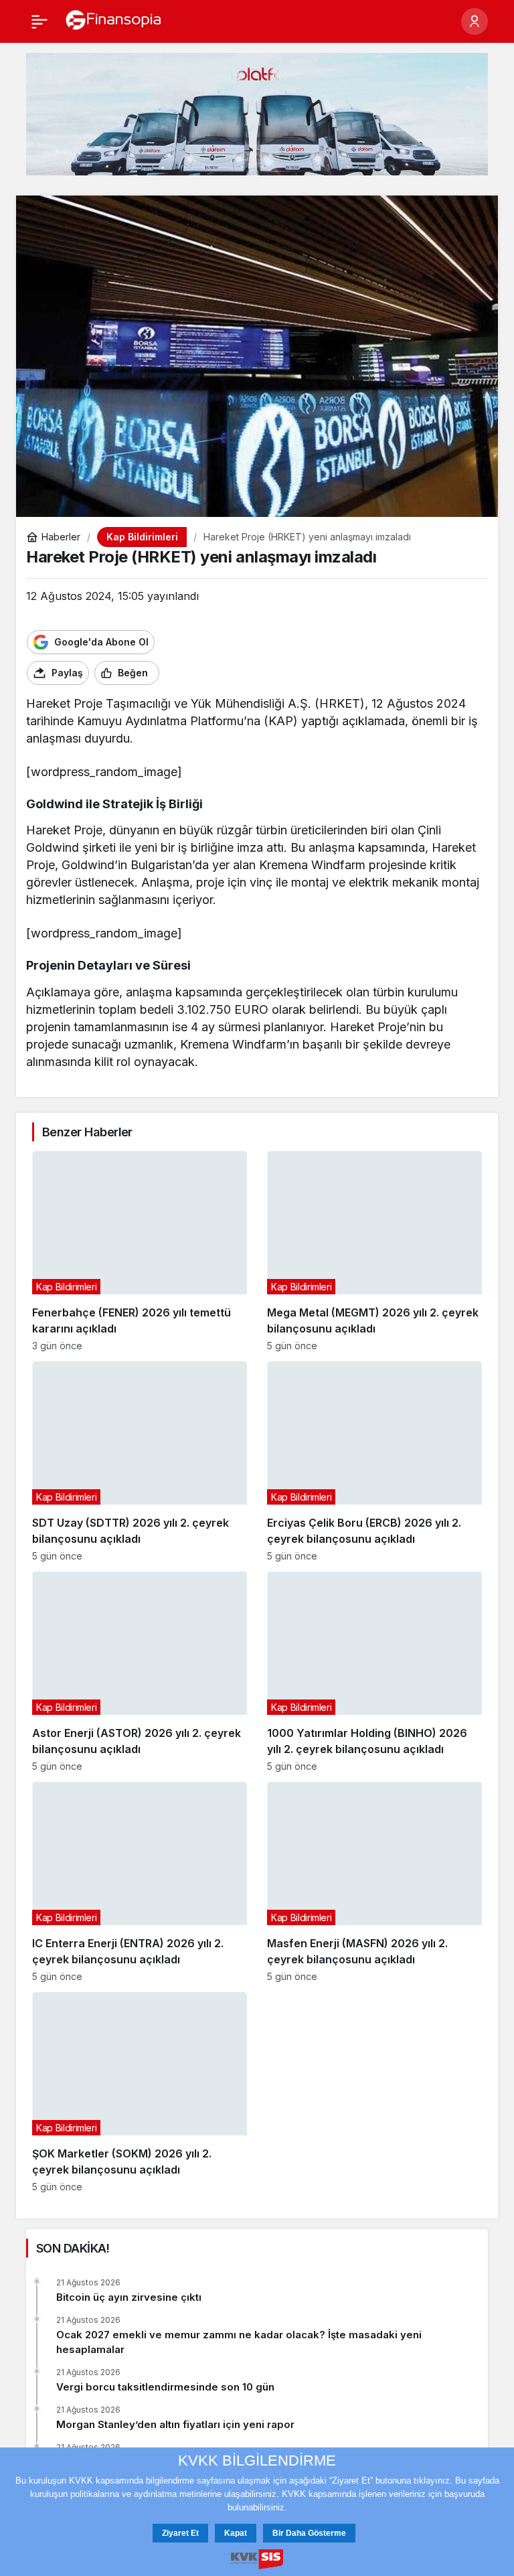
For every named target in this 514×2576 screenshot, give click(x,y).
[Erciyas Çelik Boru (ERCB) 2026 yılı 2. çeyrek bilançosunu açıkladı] (374, 1461)
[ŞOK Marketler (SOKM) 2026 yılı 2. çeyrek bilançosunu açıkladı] (140, 2092)
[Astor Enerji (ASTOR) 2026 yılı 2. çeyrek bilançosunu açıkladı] (140, 1672)
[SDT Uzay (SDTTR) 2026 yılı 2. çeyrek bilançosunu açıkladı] (140, 1461)
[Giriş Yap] (475, 21)
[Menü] (39, 21)
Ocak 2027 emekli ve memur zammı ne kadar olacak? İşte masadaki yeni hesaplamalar (239, 2342)
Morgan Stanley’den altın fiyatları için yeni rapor (175, 2424)
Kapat (236, 2533)
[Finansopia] (114, 20)
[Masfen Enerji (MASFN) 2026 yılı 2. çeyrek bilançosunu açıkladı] (374, 1882)
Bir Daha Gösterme (309, 2533)
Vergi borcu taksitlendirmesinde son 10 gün (165, 2387)
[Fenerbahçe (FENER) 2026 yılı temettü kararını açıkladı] (140, 1251)
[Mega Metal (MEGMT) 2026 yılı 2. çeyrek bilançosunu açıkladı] (374, 1251)
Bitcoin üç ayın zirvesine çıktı (129, 2297)
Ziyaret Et (180, 2533)
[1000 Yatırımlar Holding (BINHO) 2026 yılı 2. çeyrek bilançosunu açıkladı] (374, 1672)
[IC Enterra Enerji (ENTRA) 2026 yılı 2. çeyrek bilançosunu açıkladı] (140, 1882)
